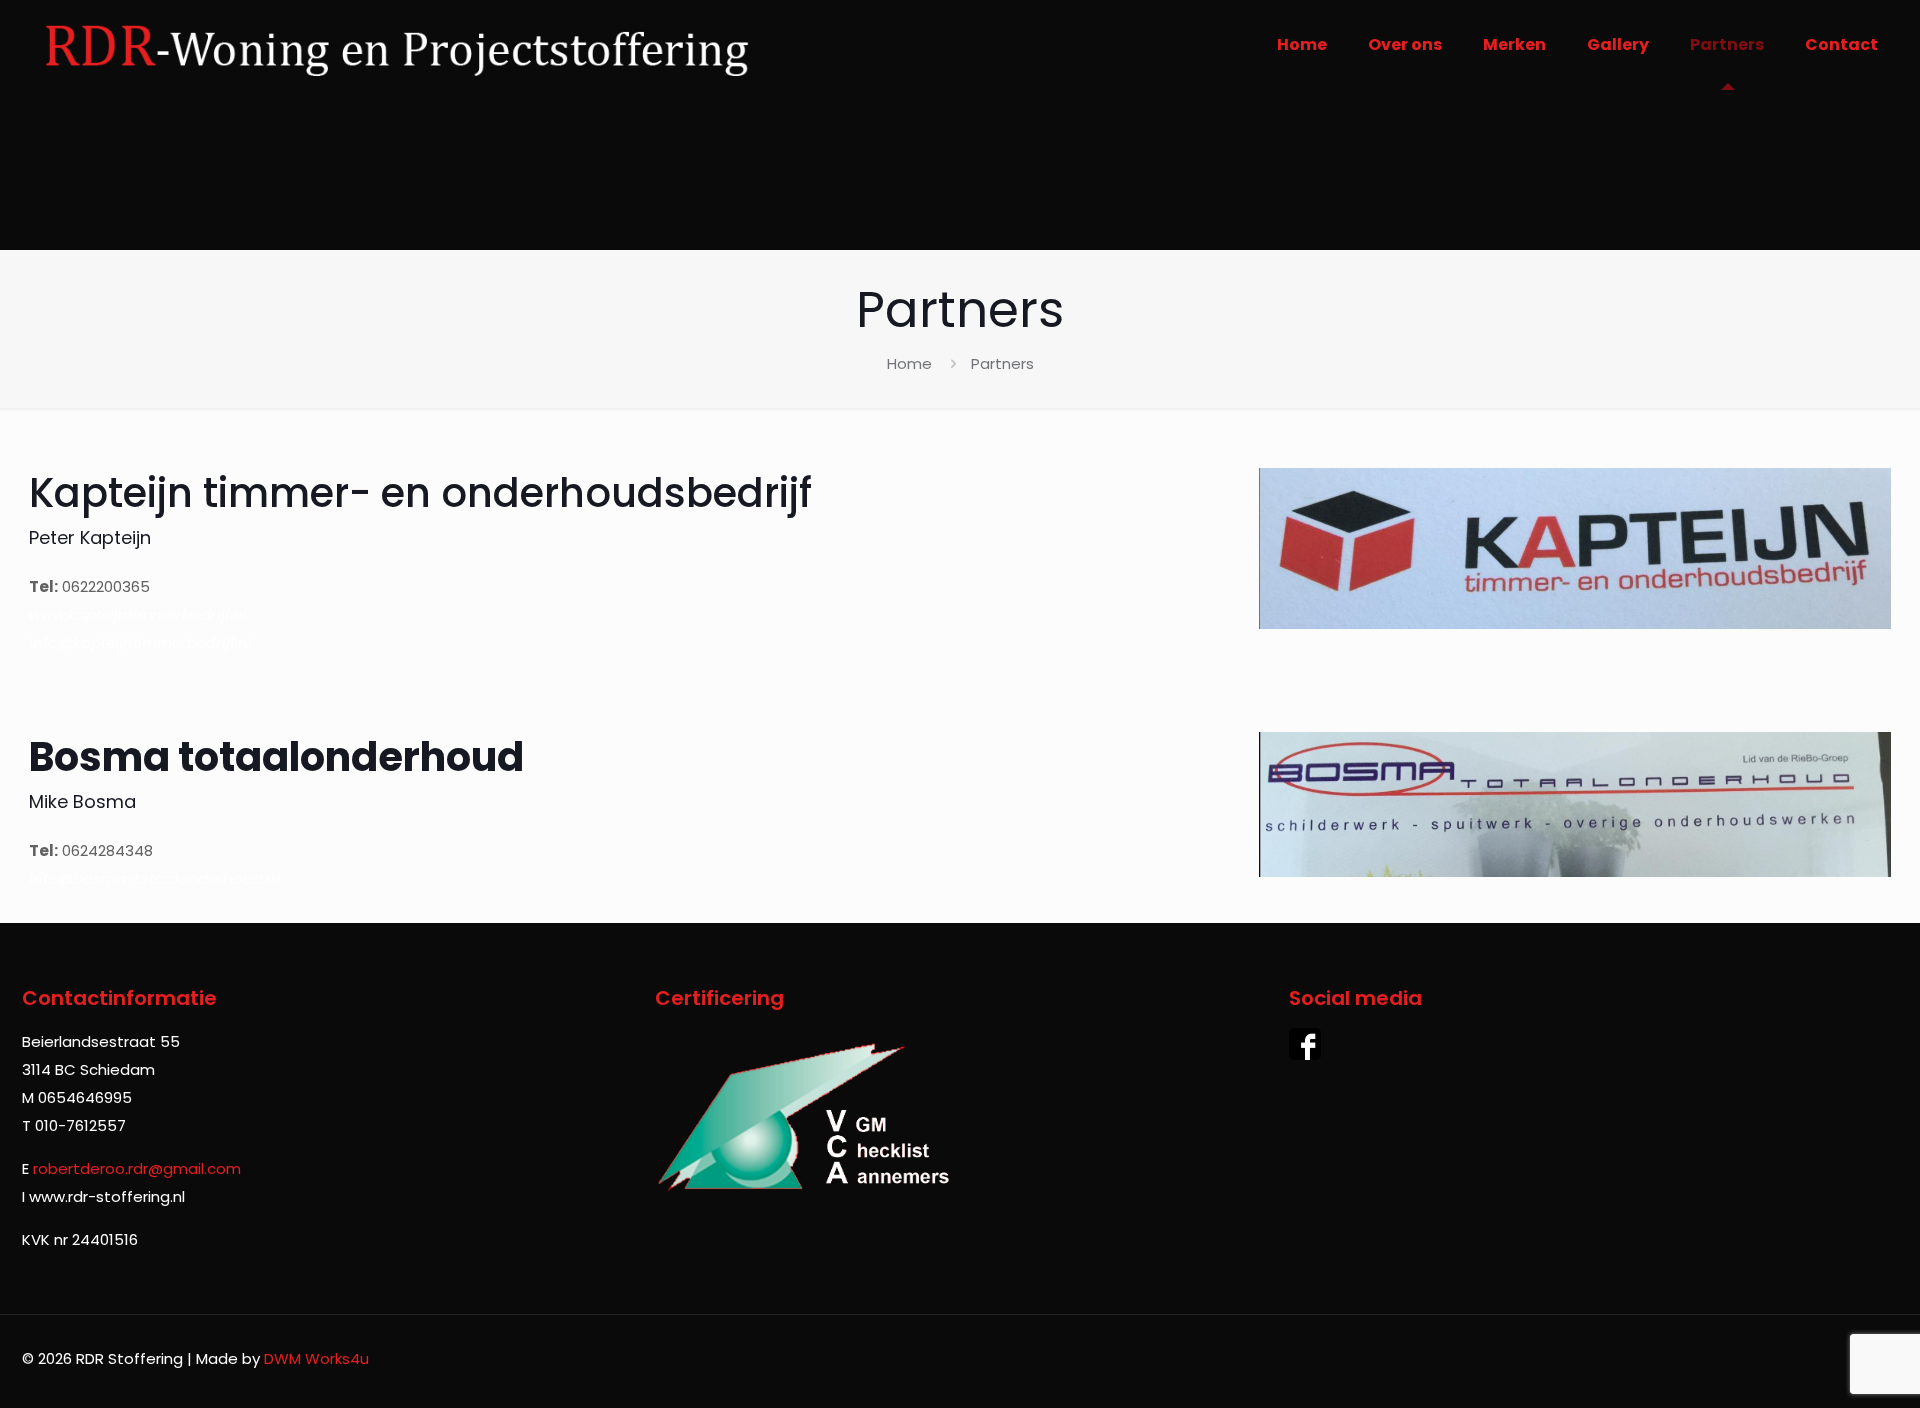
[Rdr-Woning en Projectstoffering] (395, 45)
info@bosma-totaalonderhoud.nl (154, 878)
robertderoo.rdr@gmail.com (137, 1168)
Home (909, 363)
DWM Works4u (316, 1358)
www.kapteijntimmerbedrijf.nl (138, 614)
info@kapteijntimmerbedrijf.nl (140, 642)
